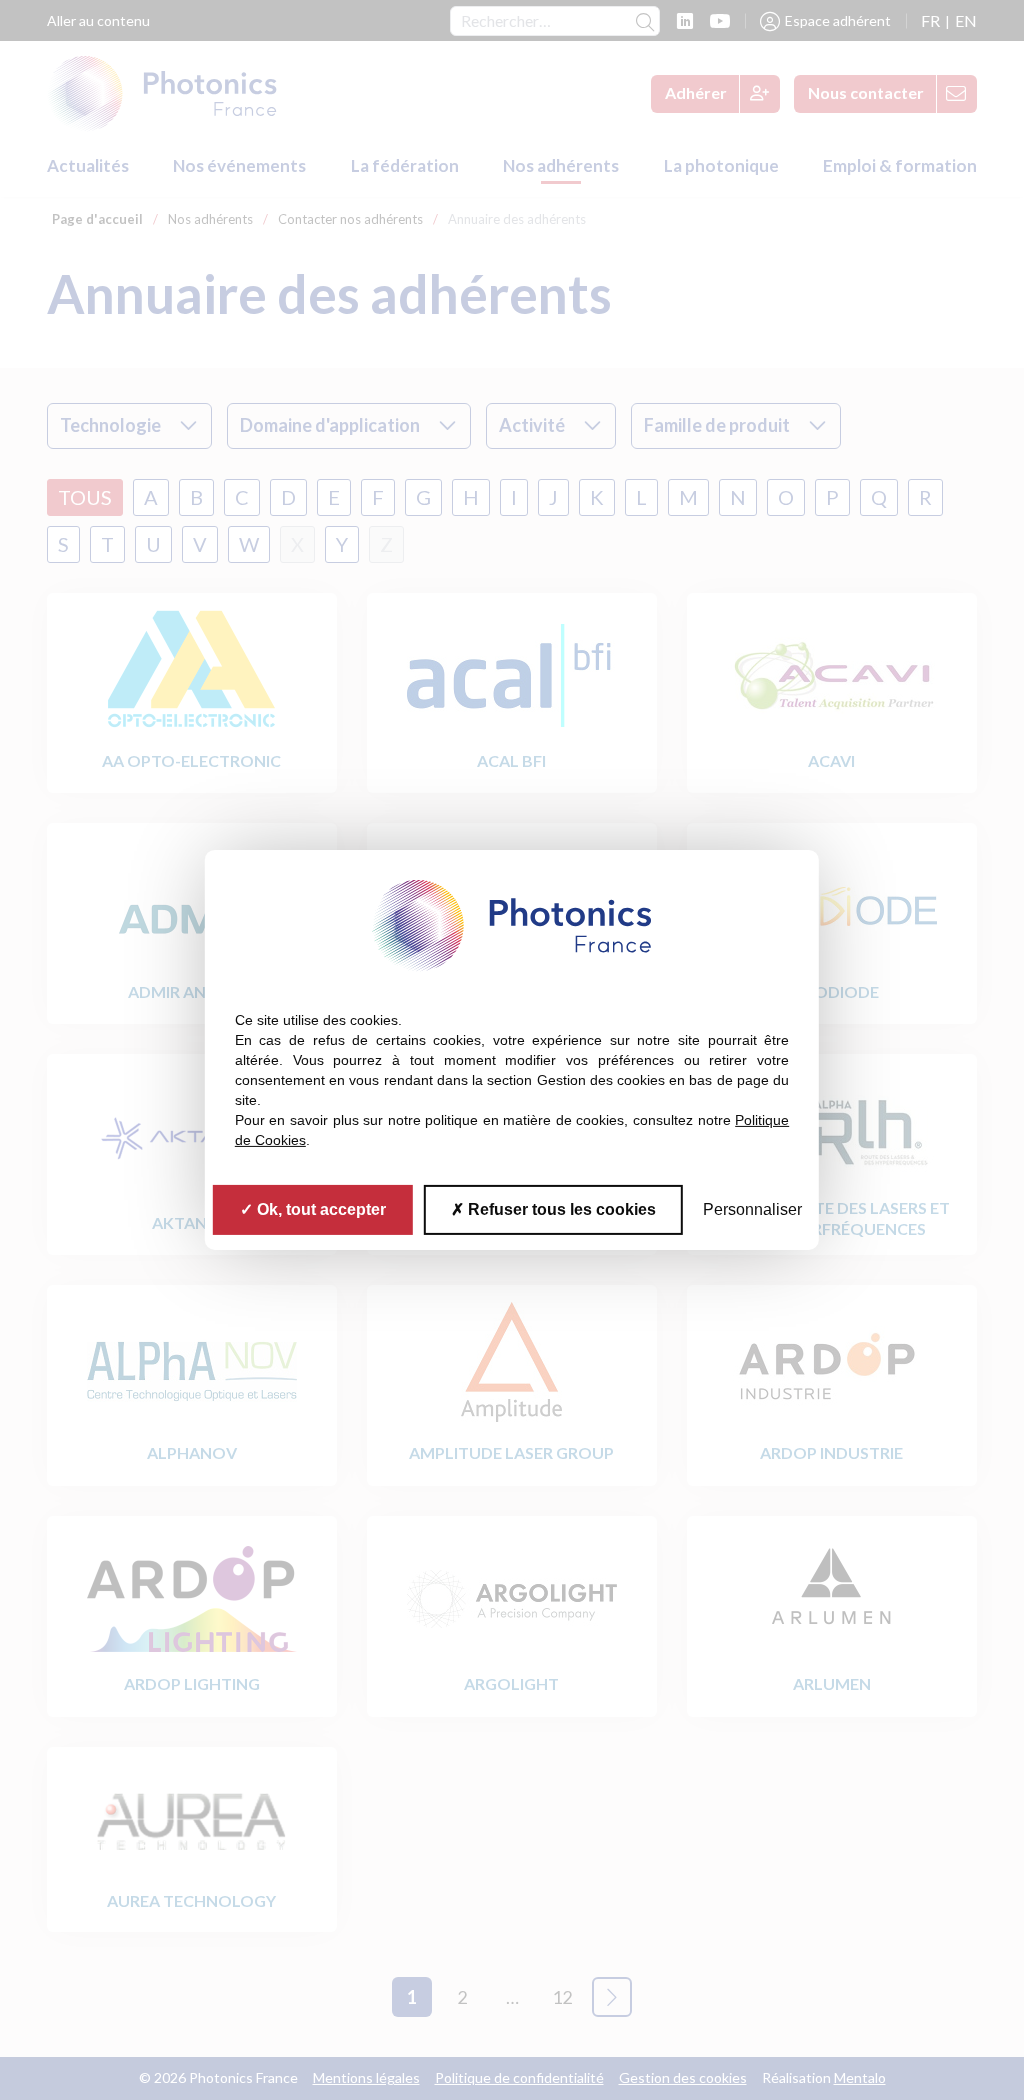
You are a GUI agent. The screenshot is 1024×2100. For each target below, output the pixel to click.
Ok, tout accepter (319, 1209)
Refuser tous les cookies (560, 1209)
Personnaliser (752, 1209)
